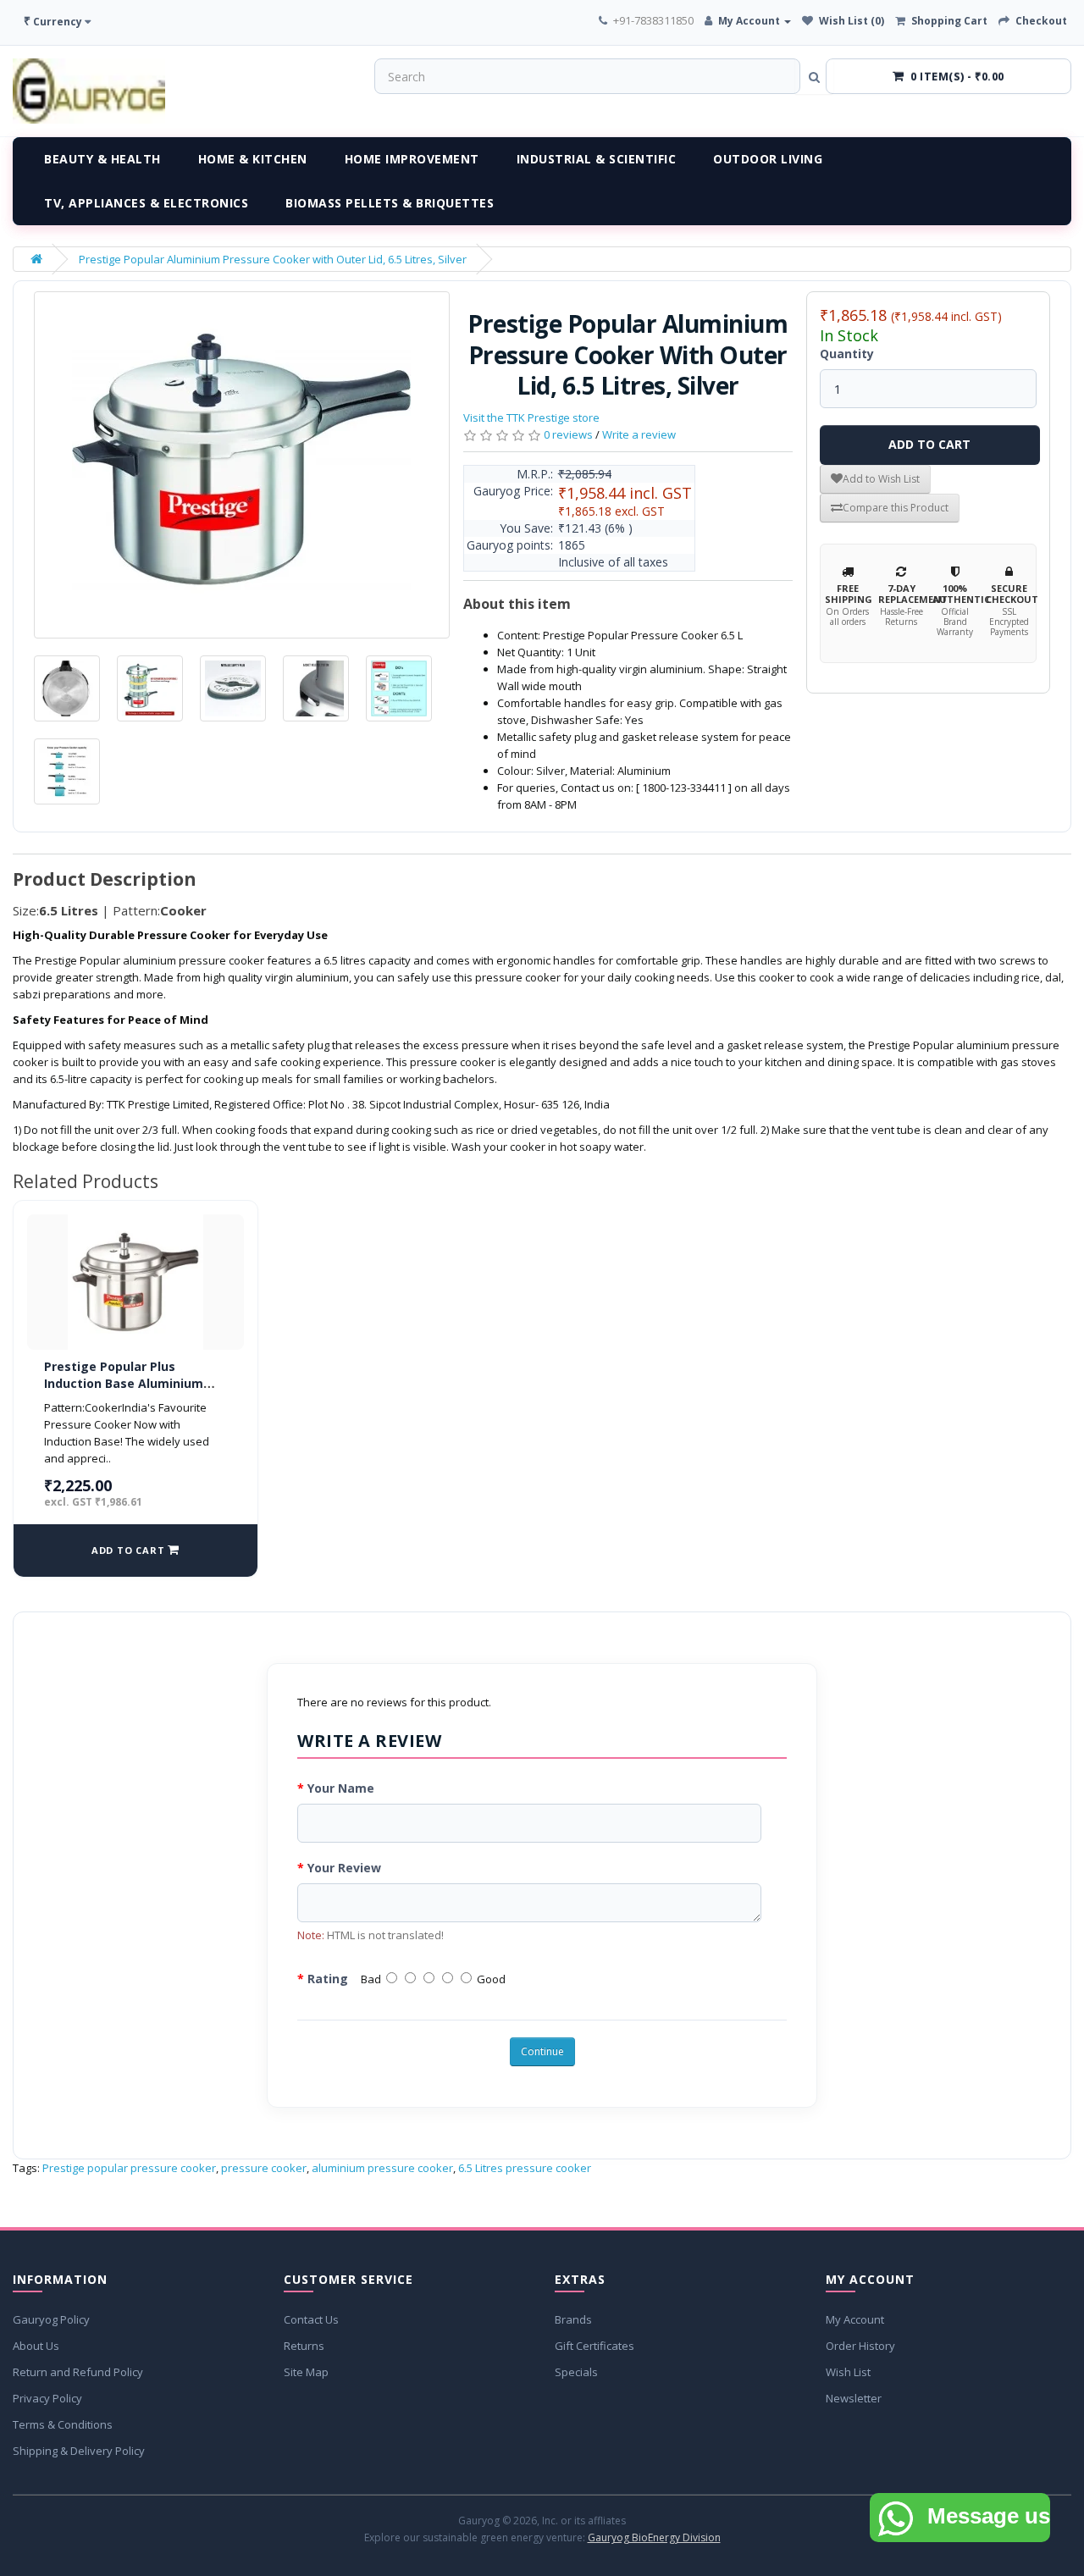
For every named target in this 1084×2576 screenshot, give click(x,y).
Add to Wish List (881, 479)
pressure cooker (264, 2168)
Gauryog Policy (51, 2319)
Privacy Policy (47, 2398)
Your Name (341, 1788)
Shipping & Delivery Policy (79, 2451)
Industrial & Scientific (597, 159)
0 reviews (568, 434)
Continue (542, 2051)
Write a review (639, 434)
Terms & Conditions (63, 2424)
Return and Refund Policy (78, 2372)
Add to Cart (929, 444)
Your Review (344, 1868)
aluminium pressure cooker (382, 2168)
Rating (328, 1979)
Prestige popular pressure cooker (129, 2168)
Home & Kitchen (253, 159)
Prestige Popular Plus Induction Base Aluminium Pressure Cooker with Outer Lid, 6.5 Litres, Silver (129, 1391)
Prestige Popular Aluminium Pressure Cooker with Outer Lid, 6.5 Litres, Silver (273, 259)
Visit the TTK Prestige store (531, 417)
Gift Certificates (595, 2346)
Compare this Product (896, 508)
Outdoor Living (768, 159)
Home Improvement (412, 159)
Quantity (847, 354)
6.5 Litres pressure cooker (525, 2168)
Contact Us (311, 2319)
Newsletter (854, 2398)
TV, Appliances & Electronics (146, 203)
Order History (860, 2346)
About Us (36, 2346)
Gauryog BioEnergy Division (654, 2537)
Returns (304, 2346)
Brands (573, 2319)
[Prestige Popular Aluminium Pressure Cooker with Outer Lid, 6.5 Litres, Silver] (242, 465)
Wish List (848, 2372)
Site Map (306, 2372)
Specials (576, 2372)
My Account (855, 2319)
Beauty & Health (102, 159)
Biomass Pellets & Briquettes (390, 203)
